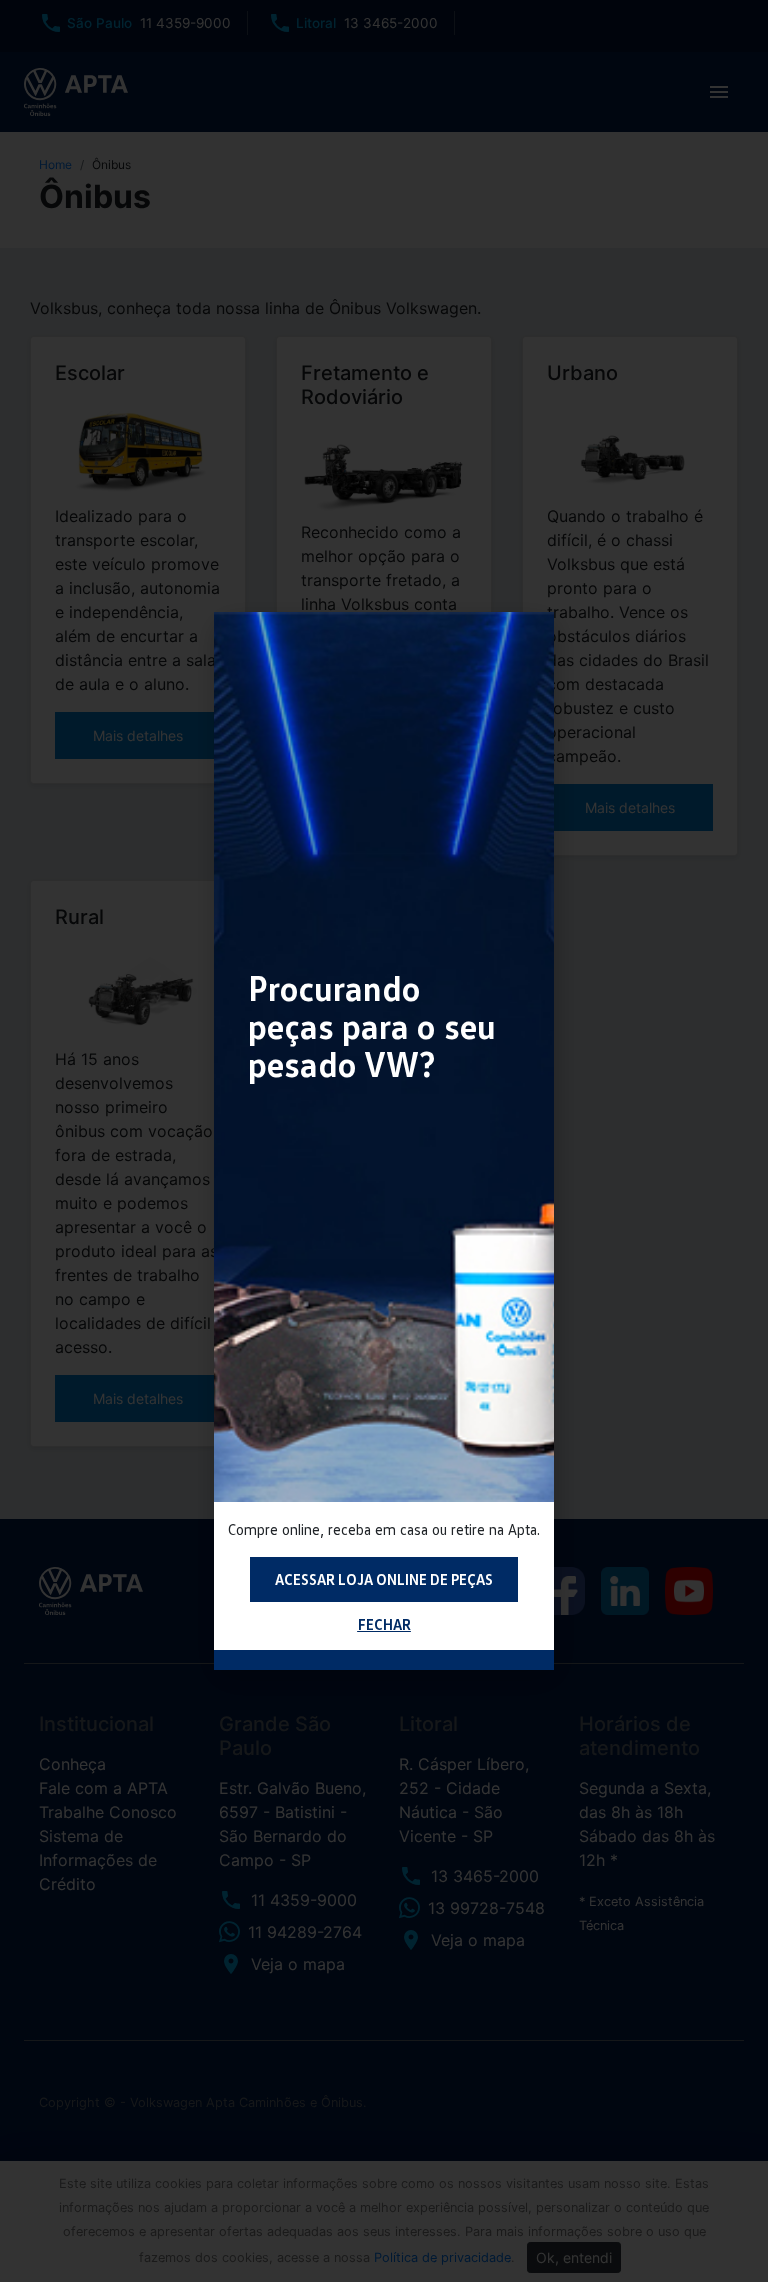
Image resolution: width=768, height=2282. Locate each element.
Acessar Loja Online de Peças (384, 1579)
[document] (384, 1141)
